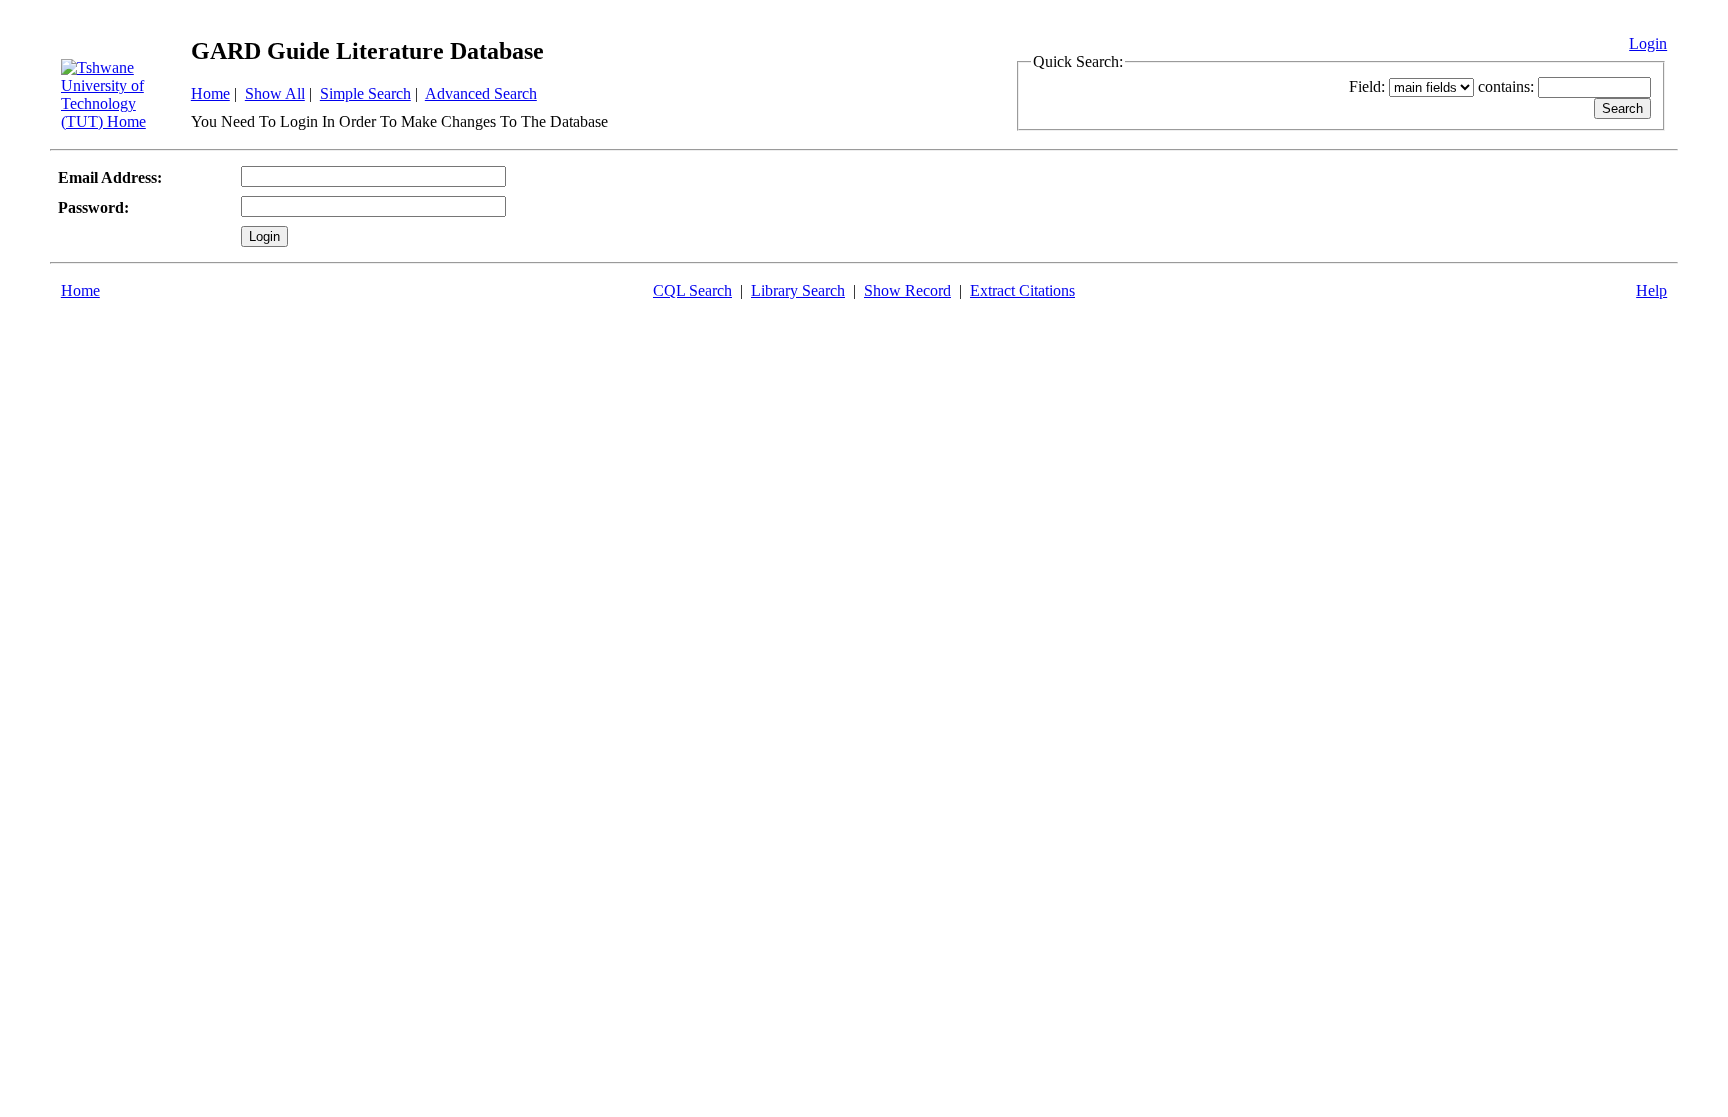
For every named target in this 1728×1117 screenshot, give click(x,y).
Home (210, 93)
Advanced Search (481, 93)
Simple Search (365, 93)
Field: (1367, 86)
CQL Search (692, 290)
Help (1651, 290)
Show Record (907, 290)
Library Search (798, 290)
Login (1648, 43)
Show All (275, 93)
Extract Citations (1022, 290)
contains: (1506, 86)
